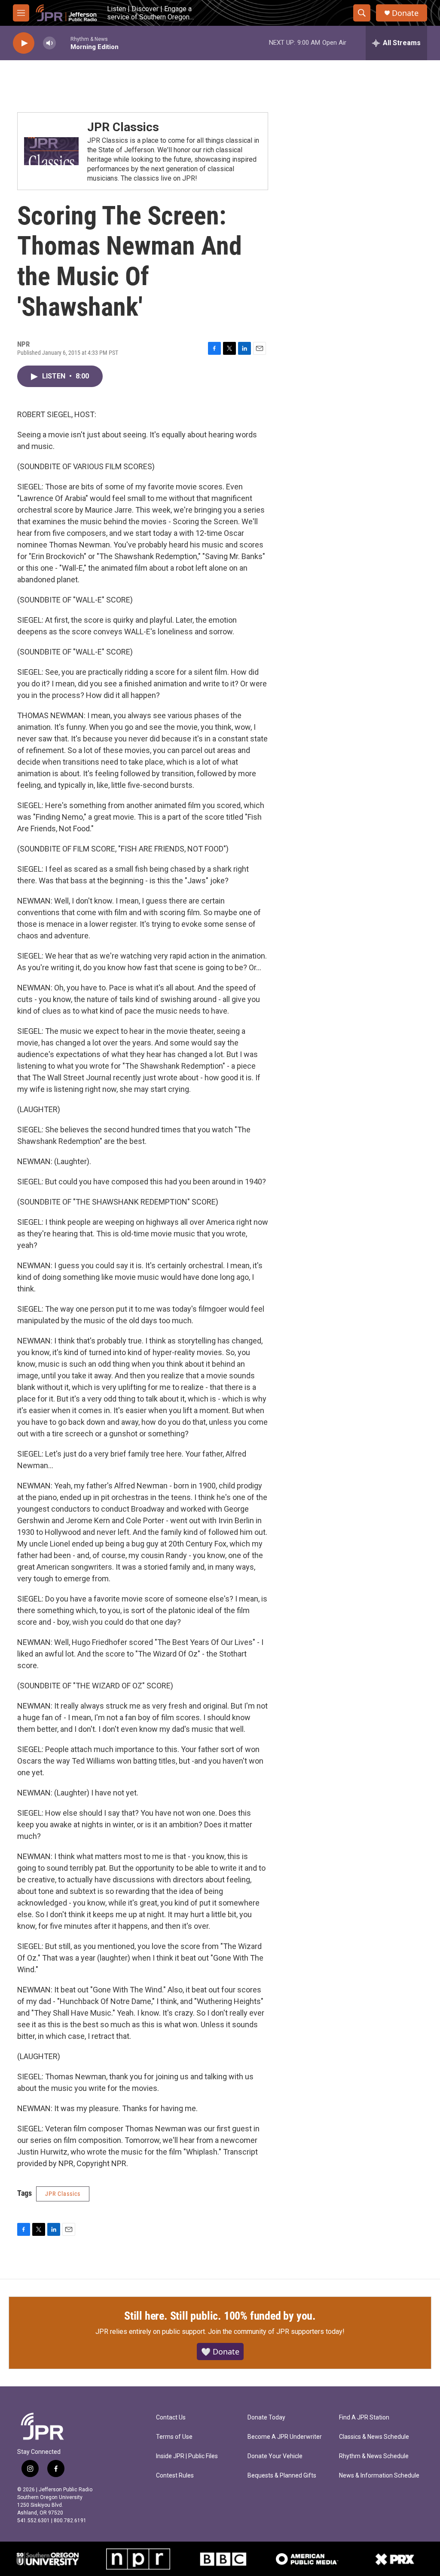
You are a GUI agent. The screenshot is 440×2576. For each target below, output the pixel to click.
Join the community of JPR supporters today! (276, 2332)
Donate (405, 13)
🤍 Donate (220, 2352)
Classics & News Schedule (374, 2437)
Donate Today (266, 2418)
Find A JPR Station (364, 2418)
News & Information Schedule (379, 2476)
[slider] (63, 43)
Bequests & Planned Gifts (282, 2476)
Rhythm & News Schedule (374, 2456)
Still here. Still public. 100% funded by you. (220, 2316)
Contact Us (171, 2418)
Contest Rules (175, 2476)
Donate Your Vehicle (275, 2456)
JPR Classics (123, 127)
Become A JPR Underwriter (285, 2437)
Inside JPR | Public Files (187, 2456)
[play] (24, 43)
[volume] (49, 43)
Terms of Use (174, 2437)
